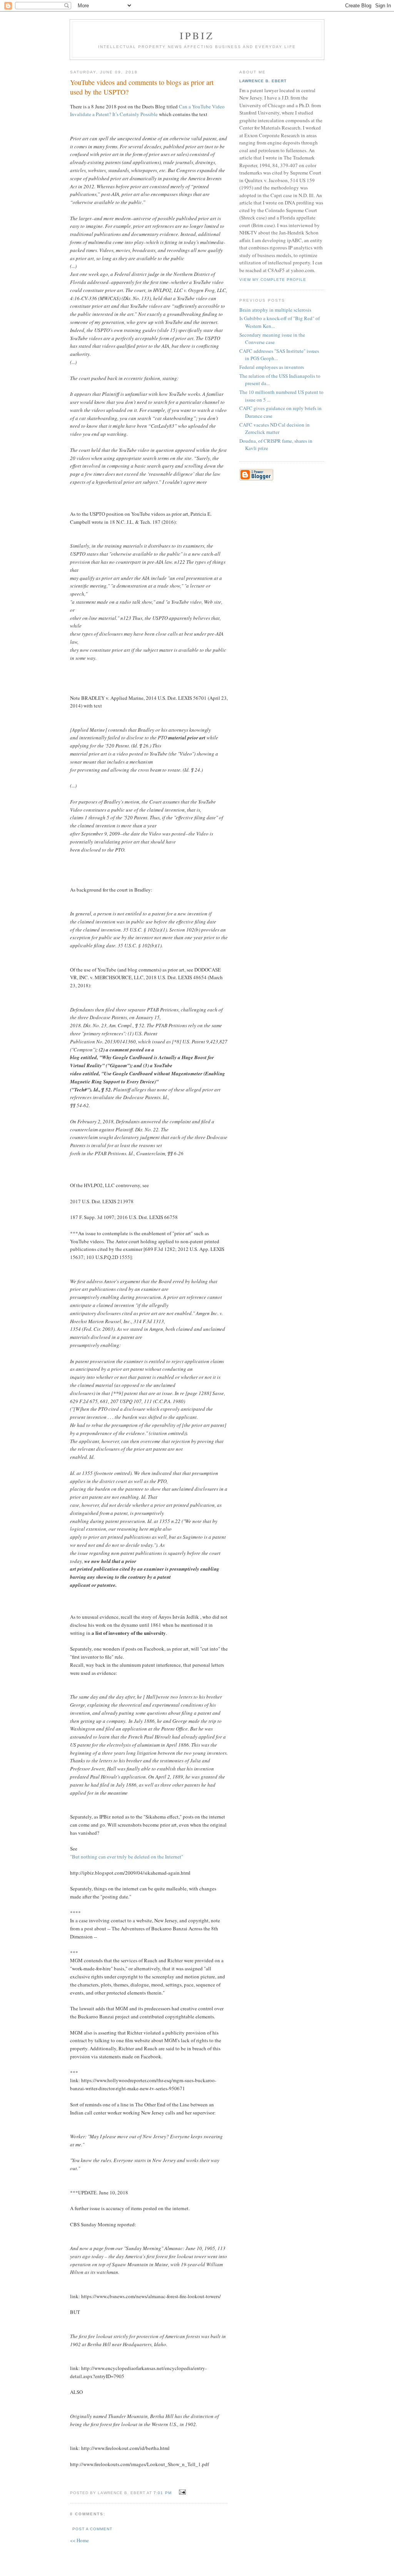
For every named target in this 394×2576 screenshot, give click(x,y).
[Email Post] (181, 2492)
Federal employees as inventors (272, 367)
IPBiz (197, 35)
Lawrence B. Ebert (263, 81)
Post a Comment (92, 2529)
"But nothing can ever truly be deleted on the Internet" (127, 1857)
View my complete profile (273, 280)
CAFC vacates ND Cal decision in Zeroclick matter (275, 429)
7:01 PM (162, 2493)
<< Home (79, 2540)
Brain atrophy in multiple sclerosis (275, 310)
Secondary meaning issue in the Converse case (272, 339)
